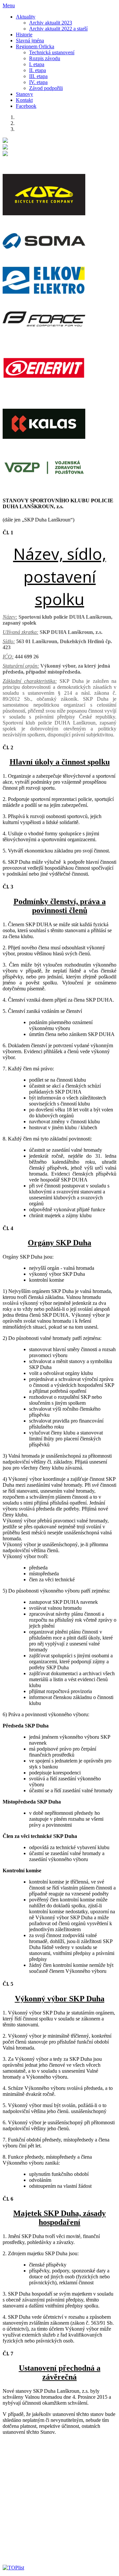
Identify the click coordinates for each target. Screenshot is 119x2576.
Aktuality (26, 17)
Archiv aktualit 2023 (51, 23)
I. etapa (37, 64)
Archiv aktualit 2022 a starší (58, 29)
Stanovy (24, 94)
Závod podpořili (46, 88)
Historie (24, 35)
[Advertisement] (59, 2500)
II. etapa (38, 70)
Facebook (26, 106)
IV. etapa (38, 82)
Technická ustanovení (52, 52)
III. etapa (38, 76)
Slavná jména (30, 41)
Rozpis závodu (45, 58)
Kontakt (24, 100)
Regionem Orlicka (35, 46)
